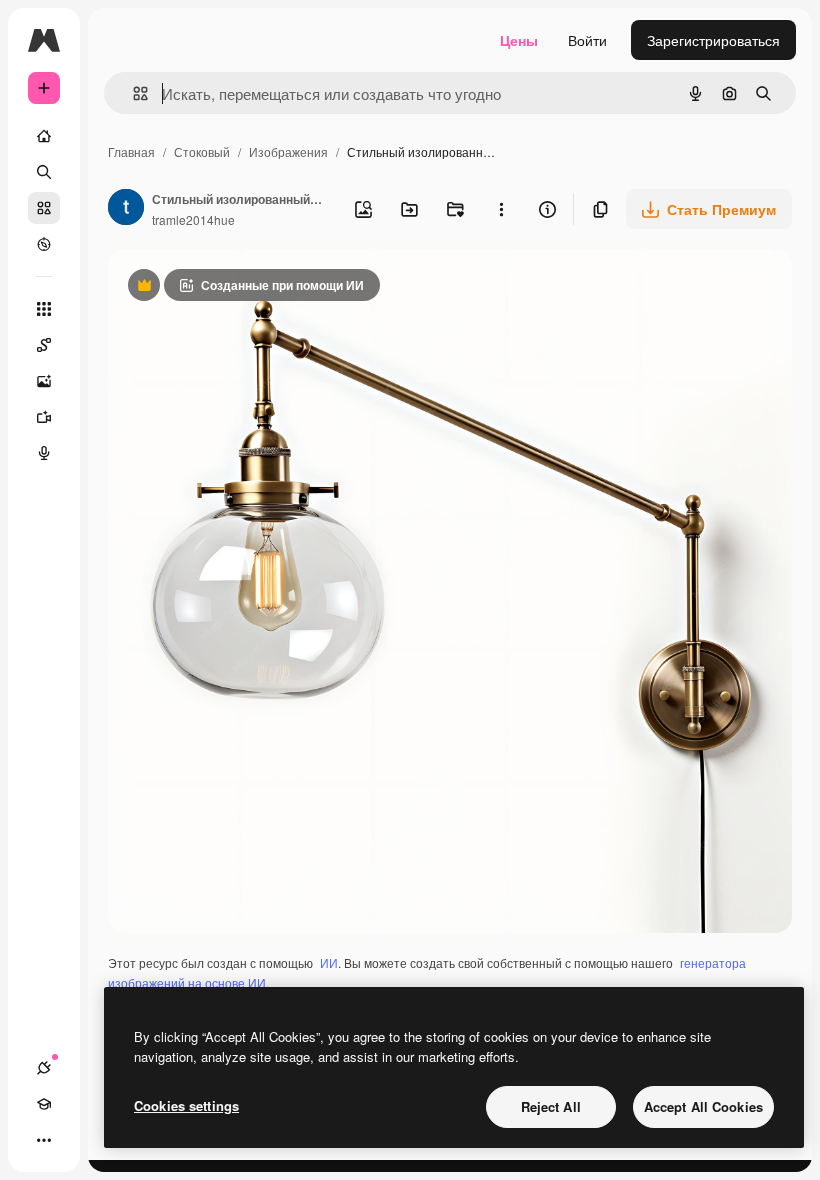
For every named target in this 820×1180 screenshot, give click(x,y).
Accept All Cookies (703, 1106)
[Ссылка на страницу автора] (126, 209)
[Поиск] (44, 172)
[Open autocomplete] (132, 93)
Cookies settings (186, 1105)
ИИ (329, 962)
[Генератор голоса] (44, 453)
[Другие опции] (501, 209)
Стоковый (202, 151)
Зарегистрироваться (713, 40)
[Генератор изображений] (44, 381)
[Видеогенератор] (44, 417)
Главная (131, 151)
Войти (587, 40)
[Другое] (44, 1140)
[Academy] (44, 1104)
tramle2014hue (193, 219)
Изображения (288, 151)
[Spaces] (44, 345)
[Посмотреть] (44, 244)
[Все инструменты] (44, 309)
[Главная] (44, 136)
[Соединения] (44, 1068)
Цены (519, 40)
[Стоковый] (44, 208)
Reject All (551, 1106)
